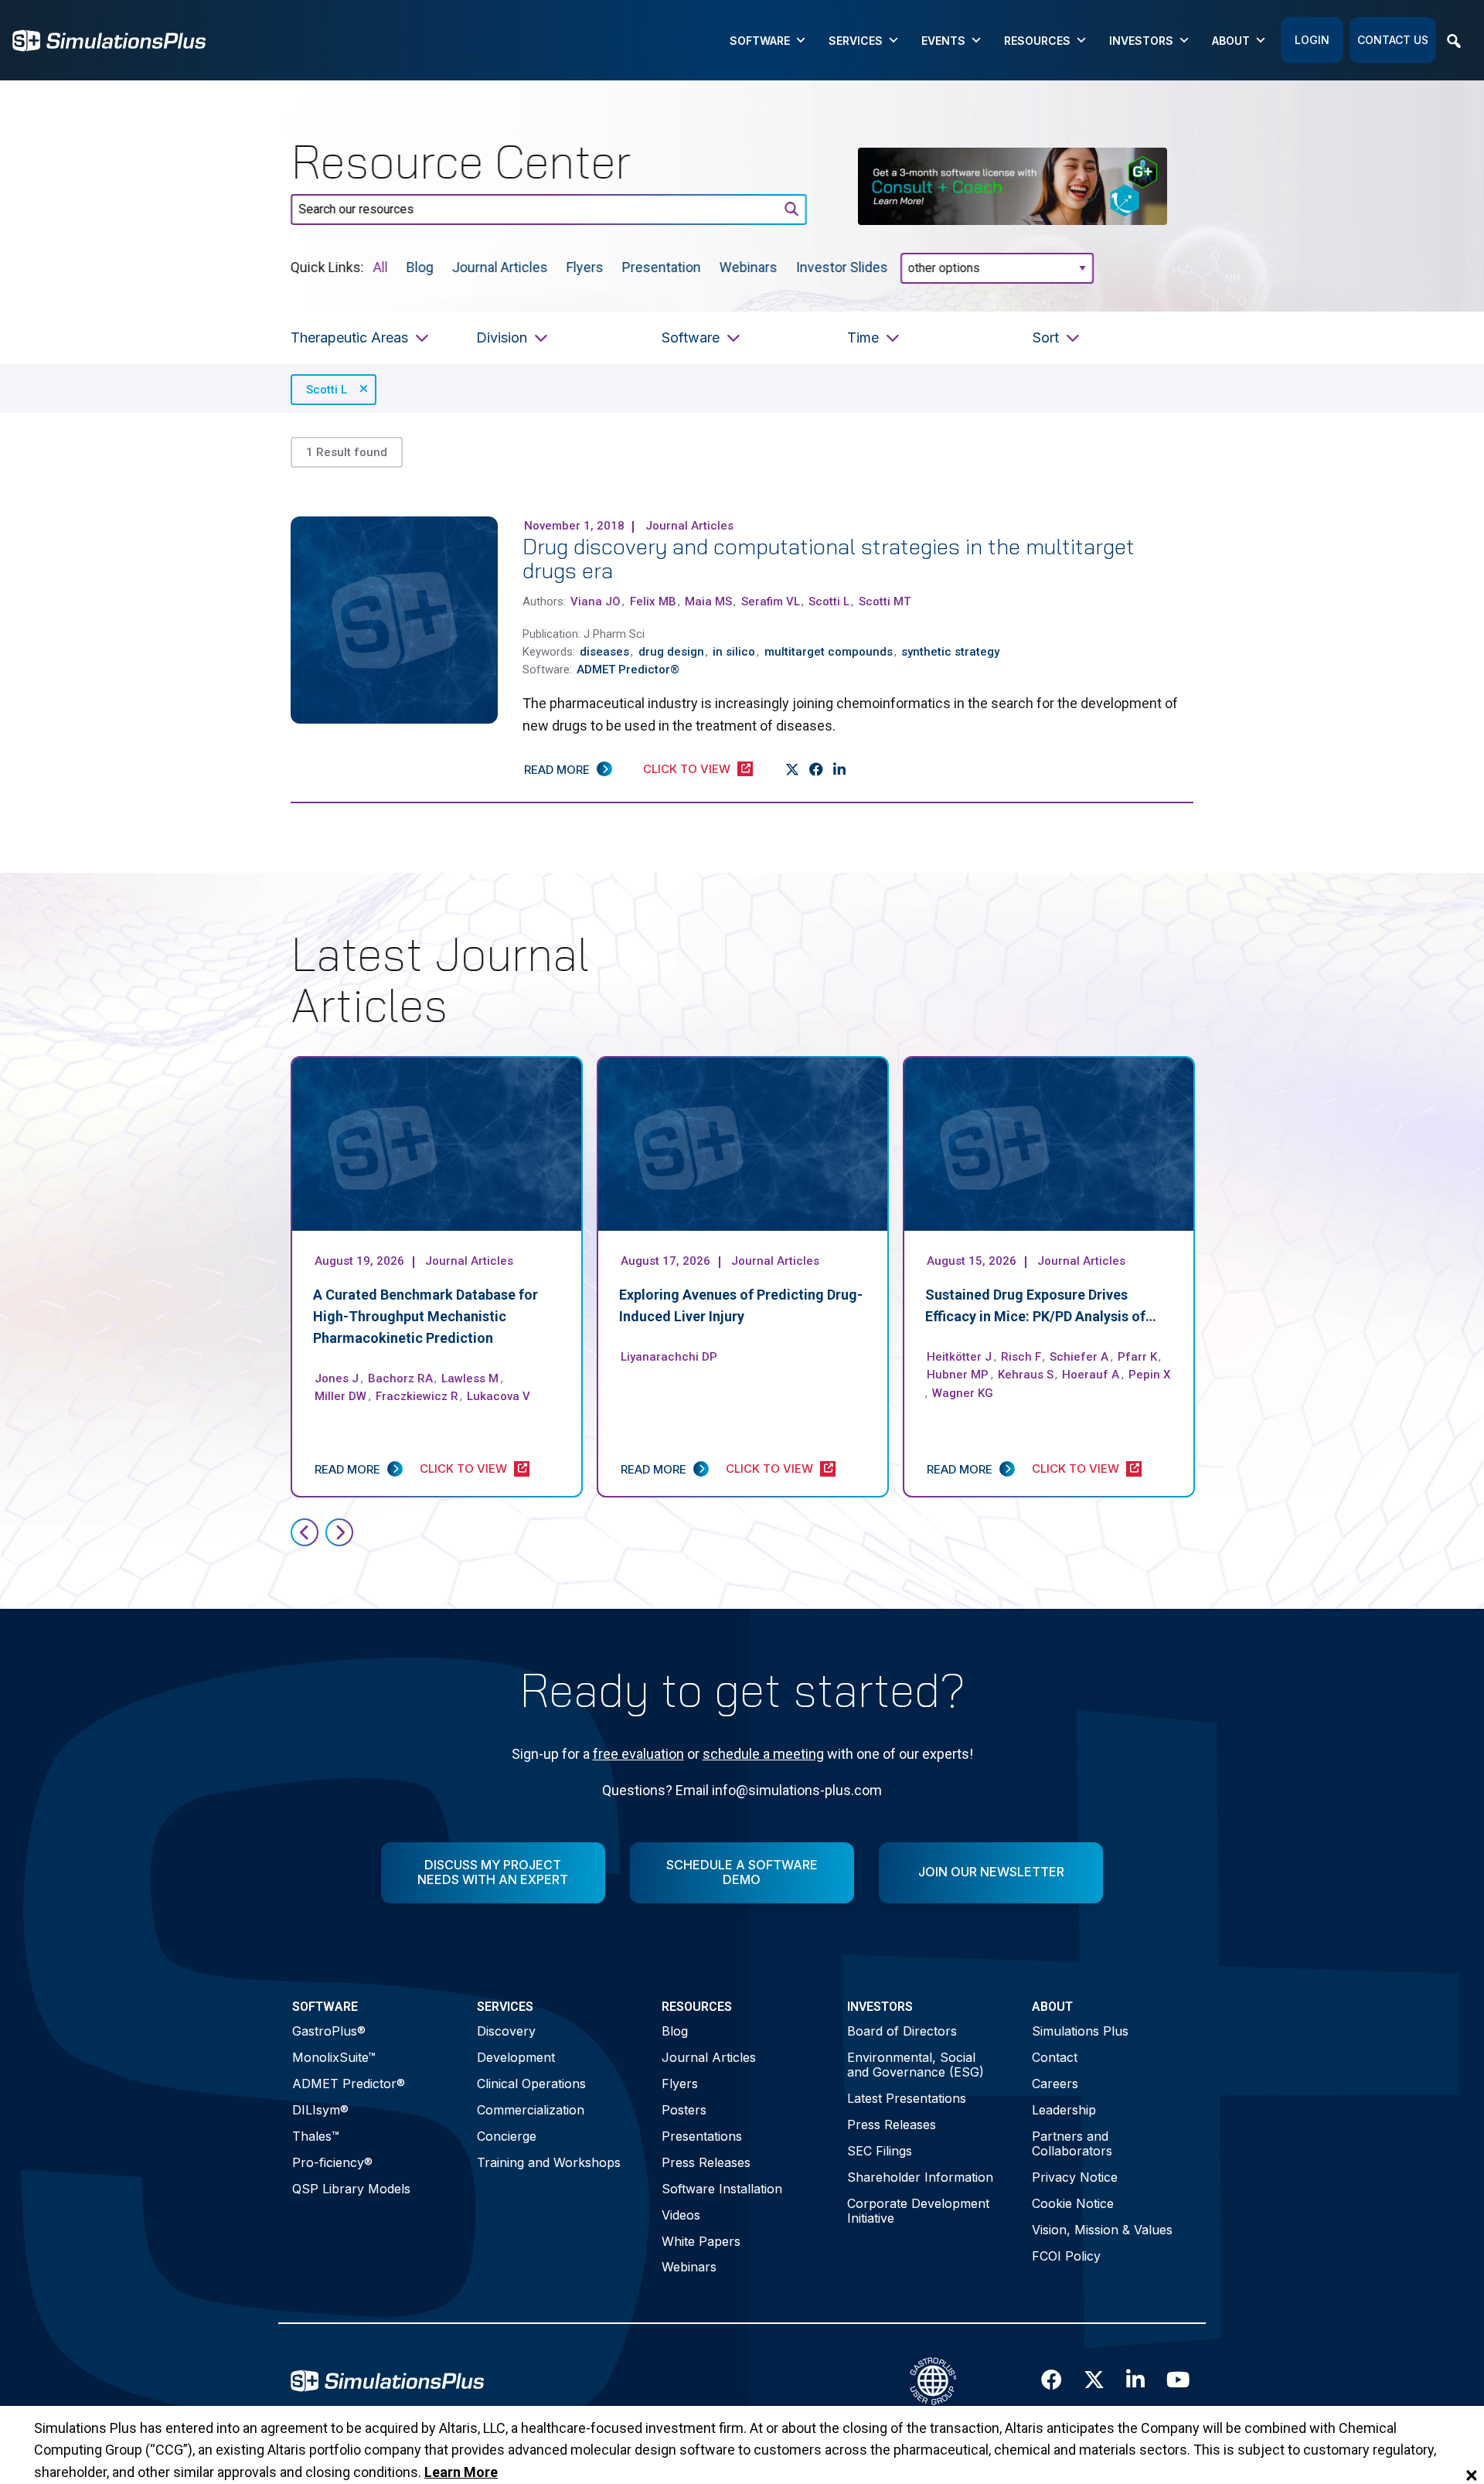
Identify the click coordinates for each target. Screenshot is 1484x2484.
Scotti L (327, 390)
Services (856, 41)
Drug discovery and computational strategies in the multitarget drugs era (829, 558)
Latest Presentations (907, 2098)
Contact (1055, 2057)
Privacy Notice (1075, 2177)
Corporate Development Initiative (918, 2211)
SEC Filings (880, 2151)
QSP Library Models (351, 2189)
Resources (1037, 41)
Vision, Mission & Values (1102, 2230)
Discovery (506, 2031)
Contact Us (1393, 40)
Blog (420, 266)
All (381, 266)
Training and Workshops (549, 2162)
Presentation (662, 266)
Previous (305, 1532)
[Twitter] (793, 770)
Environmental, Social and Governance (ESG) (916, 2065)
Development (516, 2057)
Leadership (1064, 2110)
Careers (1055, 2084)
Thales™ (316, 2136)
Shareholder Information (920, 2177)
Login (1312, 40)
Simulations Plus (1080, 2031)
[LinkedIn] (840, 770)
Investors (1141, 41)
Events (943, 41)
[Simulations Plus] (109, 39)
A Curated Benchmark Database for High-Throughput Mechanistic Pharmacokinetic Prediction (425, 1316)
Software (760, 41)
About (1231, 41)
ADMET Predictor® (349, 2084)
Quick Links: (327, 266)
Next (339, 1532)
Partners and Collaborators (1072, 2143)
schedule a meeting (763, 1754)
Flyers (585, 266)
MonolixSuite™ (334, 2057)
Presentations (702, 2136)
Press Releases (706, 2162)
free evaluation (638, 1754)
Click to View (687, 769)
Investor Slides (842, 266)
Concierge (507, 2136)
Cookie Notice (1073, 2203)
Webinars (749, 266)
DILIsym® (320, 2110)
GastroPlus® (329, 2031)
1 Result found (347, 452)
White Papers (701, 2241)
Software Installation (722, 2189)
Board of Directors (902, 2031)
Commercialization (531, 2110)
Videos (681, 2215)
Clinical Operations (531, 2084)
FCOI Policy (1066, 2256)
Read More (557, 770)
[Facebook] (817, 770)
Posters (684, 2110)
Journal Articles (500, 266)
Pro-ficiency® (332, 2162)
